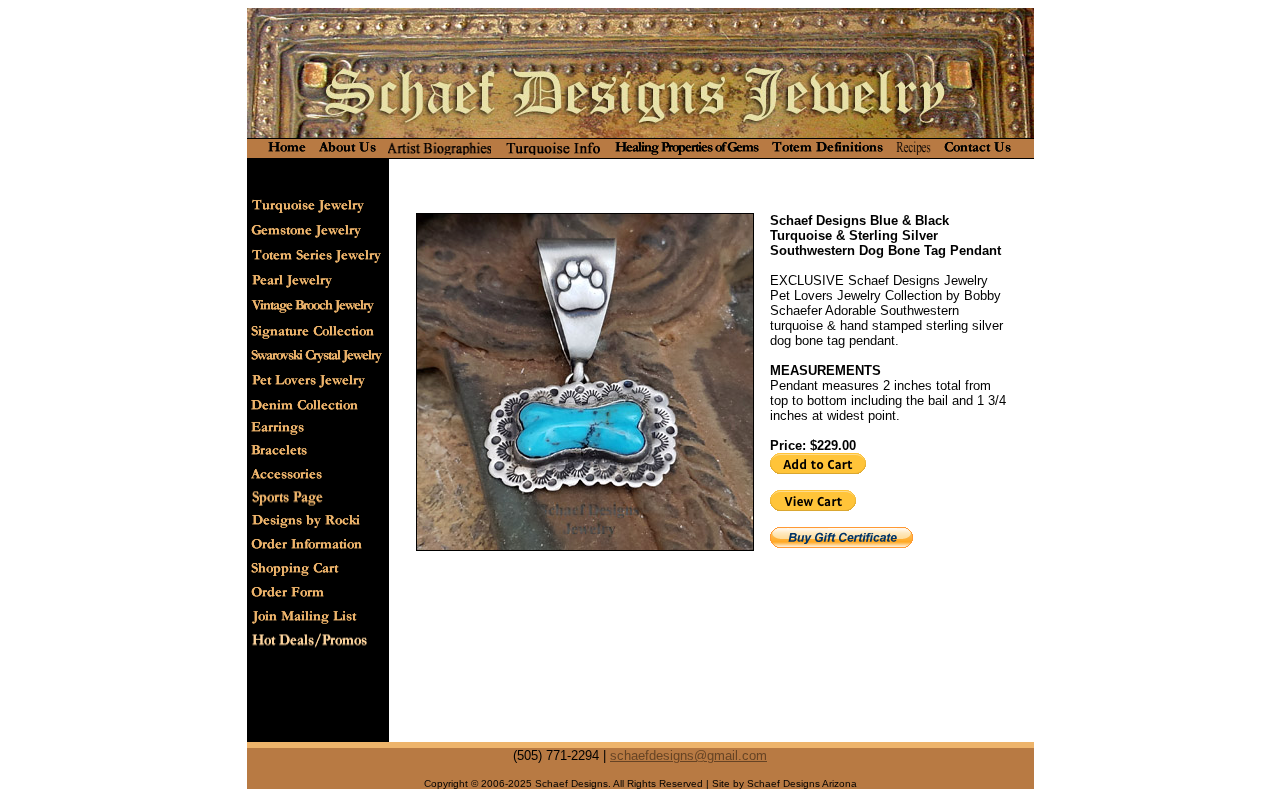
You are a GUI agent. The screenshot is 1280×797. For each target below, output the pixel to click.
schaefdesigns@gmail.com (688, 755)
